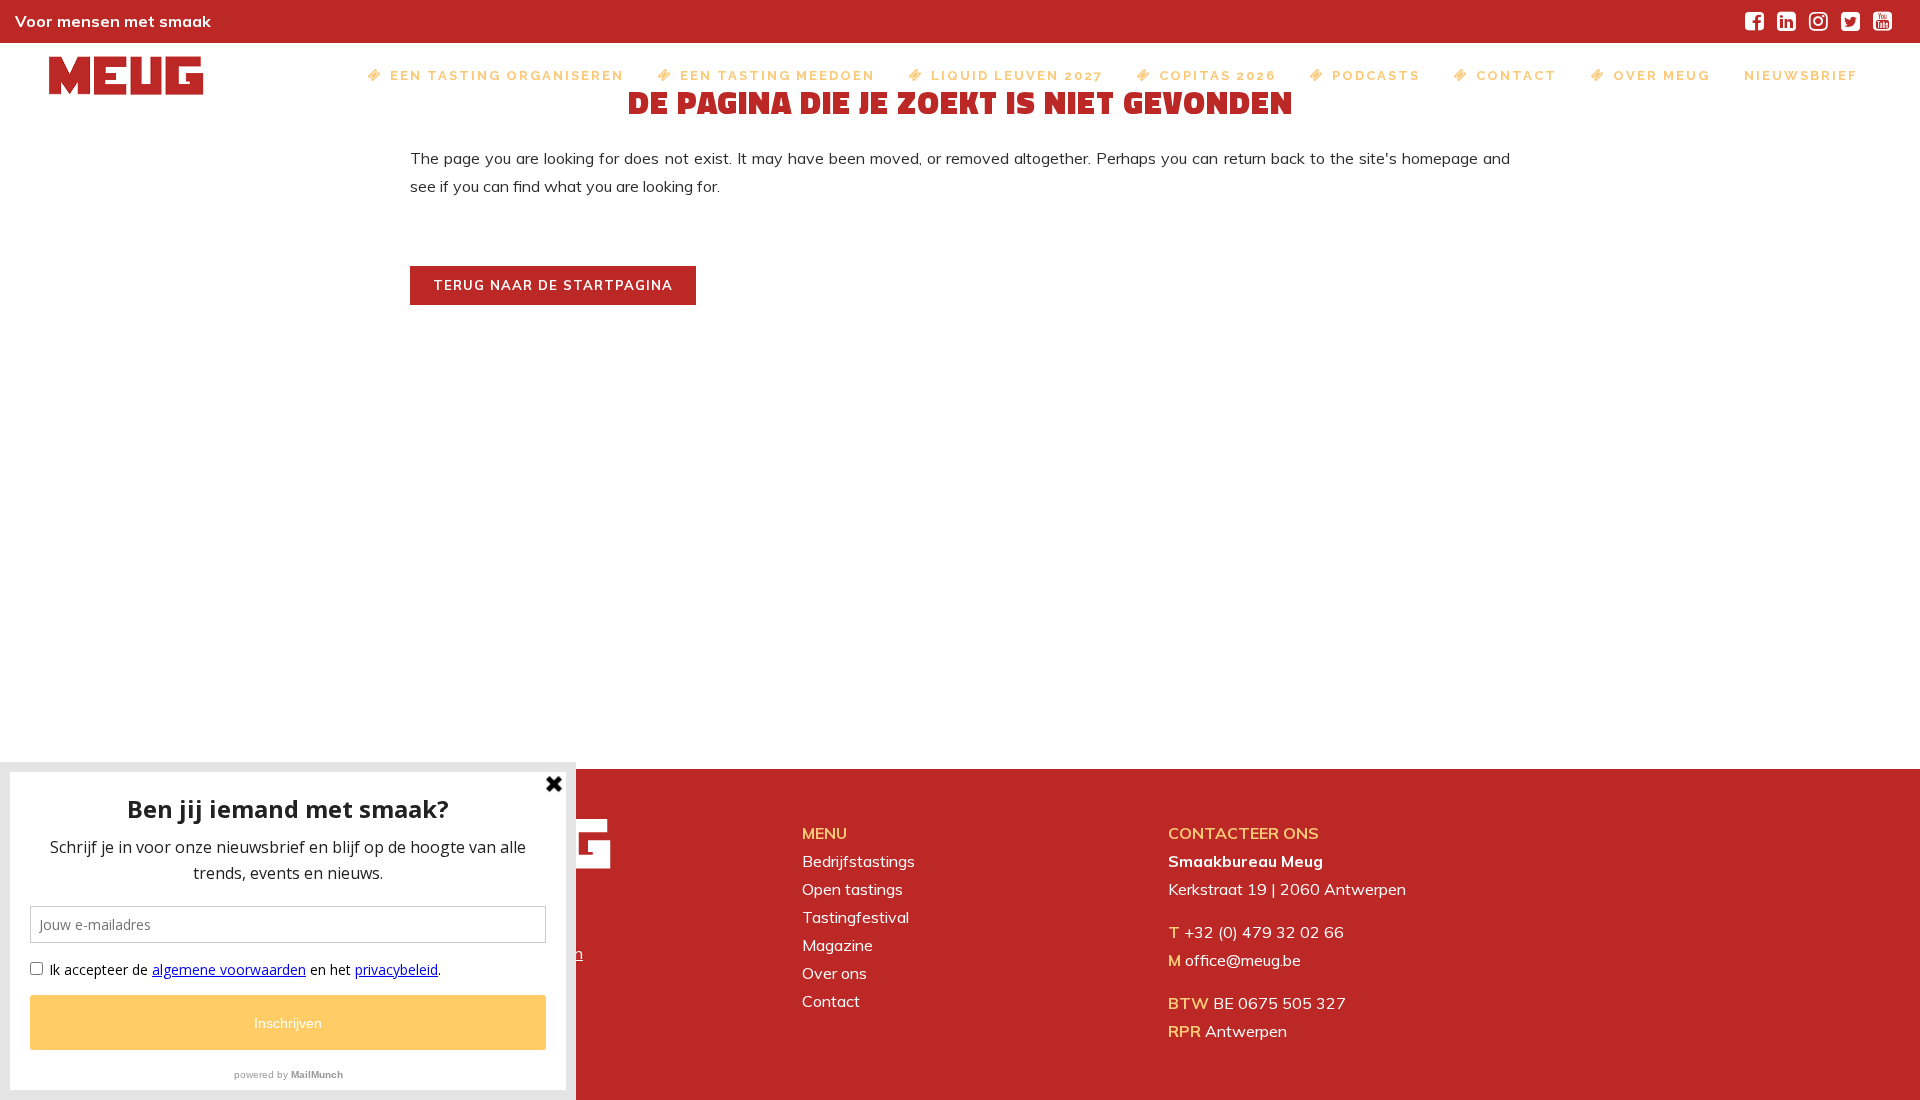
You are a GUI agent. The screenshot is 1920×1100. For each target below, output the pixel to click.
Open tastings (852, 889)
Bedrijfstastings (858, 861)
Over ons (834, 973)
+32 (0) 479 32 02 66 (1264, 932)
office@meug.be (1243, 960)
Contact (831, 1001)
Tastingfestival (855, 917)
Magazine (837, 945)
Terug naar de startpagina (553, 285)
